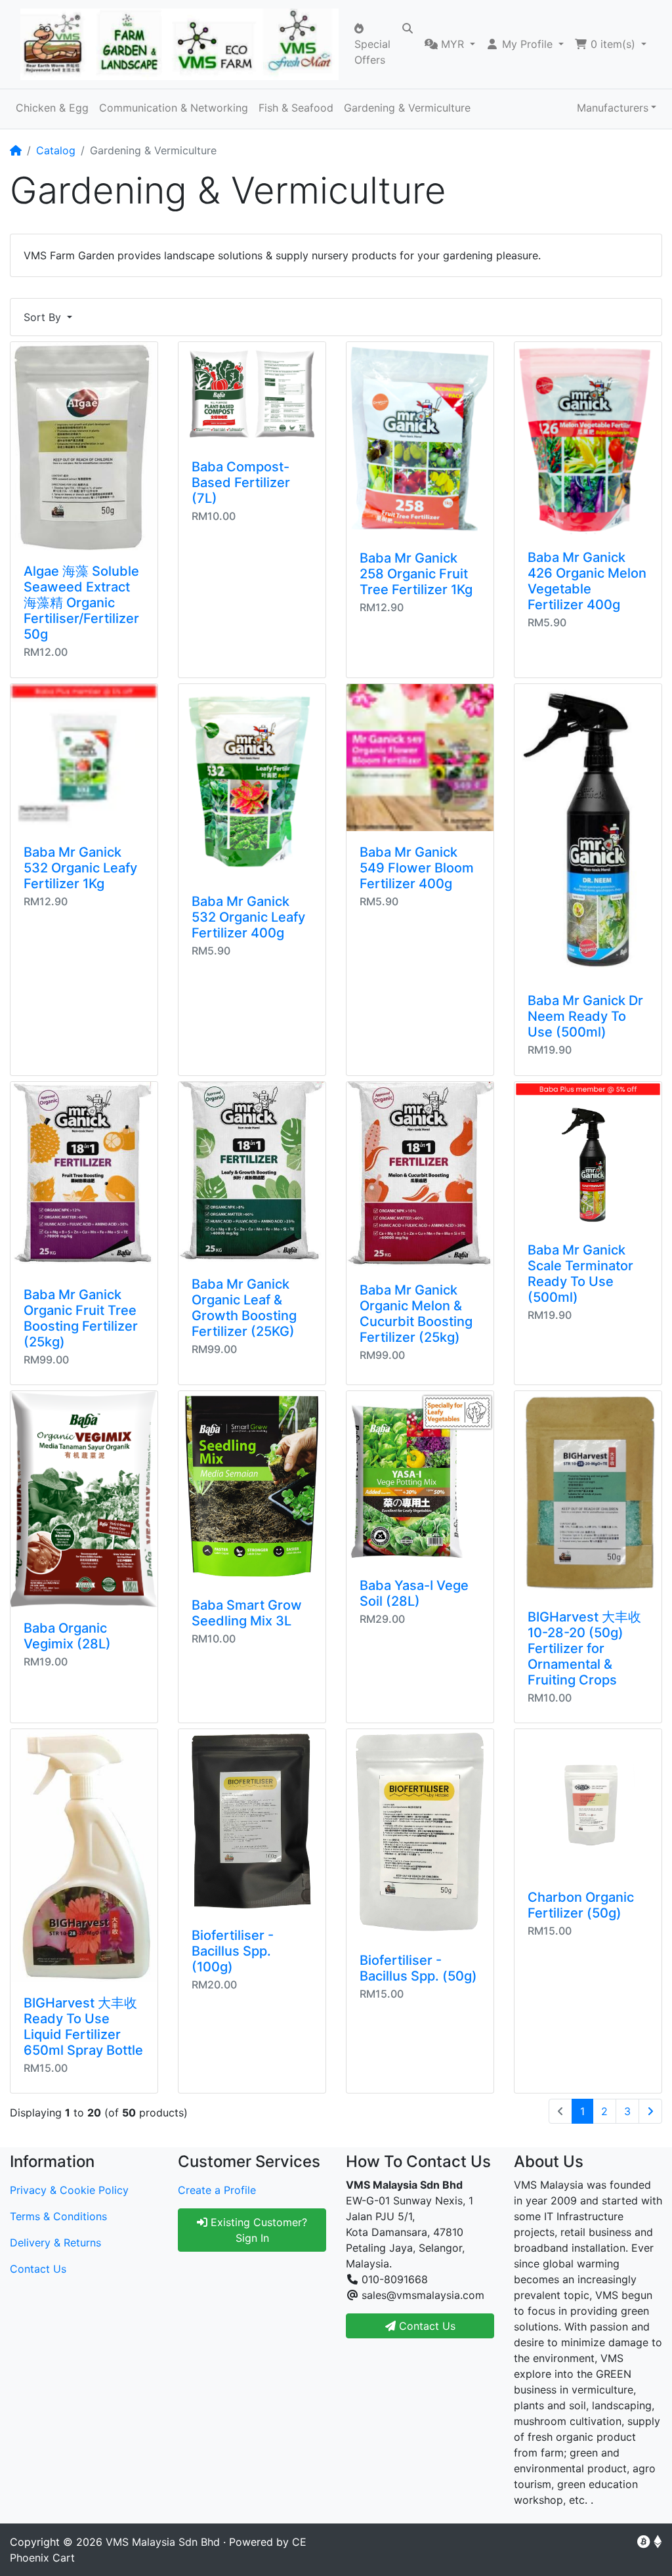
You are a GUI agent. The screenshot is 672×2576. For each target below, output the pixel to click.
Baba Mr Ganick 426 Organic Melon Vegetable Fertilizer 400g (587, 581)
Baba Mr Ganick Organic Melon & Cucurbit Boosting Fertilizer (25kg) (416, 1314)
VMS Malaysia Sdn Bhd (163, 2542)
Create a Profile (217, 2190)
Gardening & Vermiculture (407, 108)
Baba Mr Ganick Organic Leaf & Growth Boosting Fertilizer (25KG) (244, 1308)
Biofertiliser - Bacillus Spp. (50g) (418, 1968)
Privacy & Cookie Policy (69, 2190)
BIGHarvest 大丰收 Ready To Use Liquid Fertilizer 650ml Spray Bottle (83, 2027)
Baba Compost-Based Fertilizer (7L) (241, 483)
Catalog (56, 150)
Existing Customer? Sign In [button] (257, 2230)
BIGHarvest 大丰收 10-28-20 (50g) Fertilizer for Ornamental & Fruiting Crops (584, 1648)
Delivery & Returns (55, 2243)
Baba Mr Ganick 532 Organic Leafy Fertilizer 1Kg (80, 868)
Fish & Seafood (296, 108)
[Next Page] (650, 2111)
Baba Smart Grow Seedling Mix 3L (247, 1613)
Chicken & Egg (52, 108)
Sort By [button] (44, 317)
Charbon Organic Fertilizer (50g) (581, 1905)
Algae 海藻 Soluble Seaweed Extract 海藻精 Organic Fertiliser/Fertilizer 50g (81, 603)
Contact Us (38, 2269)
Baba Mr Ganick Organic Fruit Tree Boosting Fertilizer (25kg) (81, 1318)
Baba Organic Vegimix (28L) (67, 1636)
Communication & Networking (174, 108)
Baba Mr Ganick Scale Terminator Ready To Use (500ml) (580, 1274)
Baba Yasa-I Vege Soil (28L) (414, 1593)
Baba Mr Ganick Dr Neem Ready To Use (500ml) (585, 1016)
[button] (450, 44)
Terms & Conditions (58, 2216)
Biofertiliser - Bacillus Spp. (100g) (233, 1951)
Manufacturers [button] (613, 108)
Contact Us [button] (426, 2326)
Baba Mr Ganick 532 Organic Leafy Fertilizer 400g (248, 917)
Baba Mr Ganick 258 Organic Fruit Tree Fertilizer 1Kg (416, 574)
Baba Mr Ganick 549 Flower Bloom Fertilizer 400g (417, 868)
